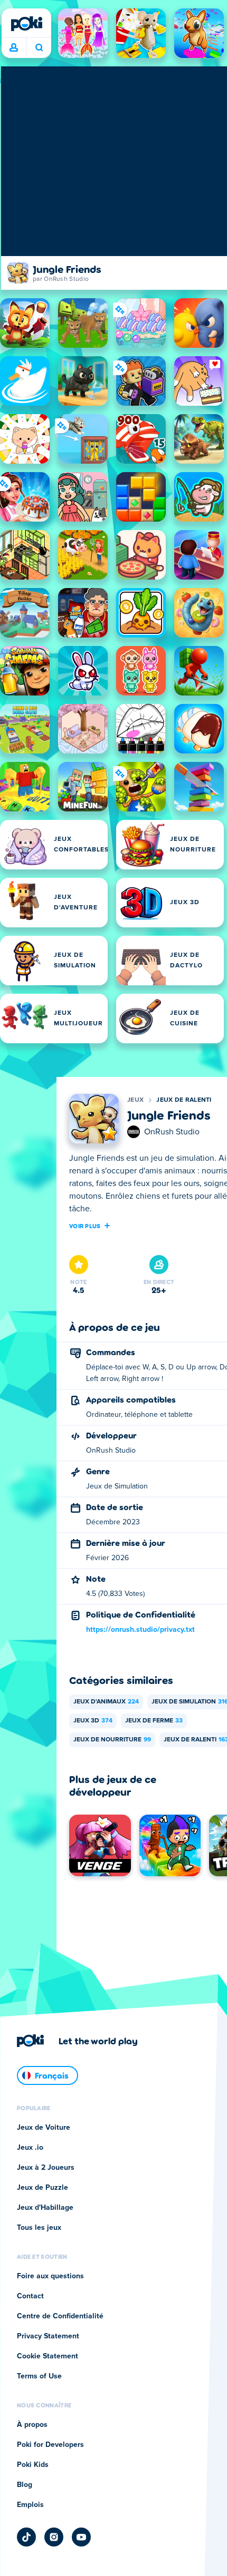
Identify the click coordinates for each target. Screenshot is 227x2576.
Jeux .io (30, 2148)
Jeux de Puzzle (42, 2188)
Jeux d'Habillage (45, 2208)
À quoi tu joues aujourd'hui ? (39, 48)
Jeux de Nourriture (112, 1740)
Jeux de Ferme (154, 1721)
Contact (30, 2296)
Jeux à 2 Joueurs (46, 2168)
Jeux (135, 1100)
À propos (32, 2425)
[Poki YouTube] (81, 2537)
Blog (25, 2485)
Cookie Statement (48, 2356)
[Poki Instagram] (54, 2537)
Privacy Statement (48, 2336)
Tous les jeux (39, 2228)
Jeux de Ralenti (184, 1100)
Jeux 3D (93, 1721)
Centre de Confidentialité (60, 2316)
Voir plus (85, 1226)
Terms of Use (39, 2376)
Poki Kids (33, 2465)
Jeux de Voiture (44, 2128)
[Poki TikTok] (26, 2537)
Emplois (30, 2505)
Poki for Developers (50, 2445)
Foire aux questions (50, 2276)
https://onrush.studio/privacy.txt (140, 1630)
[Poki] (26, 24)
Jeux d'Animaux (106, 1702)
